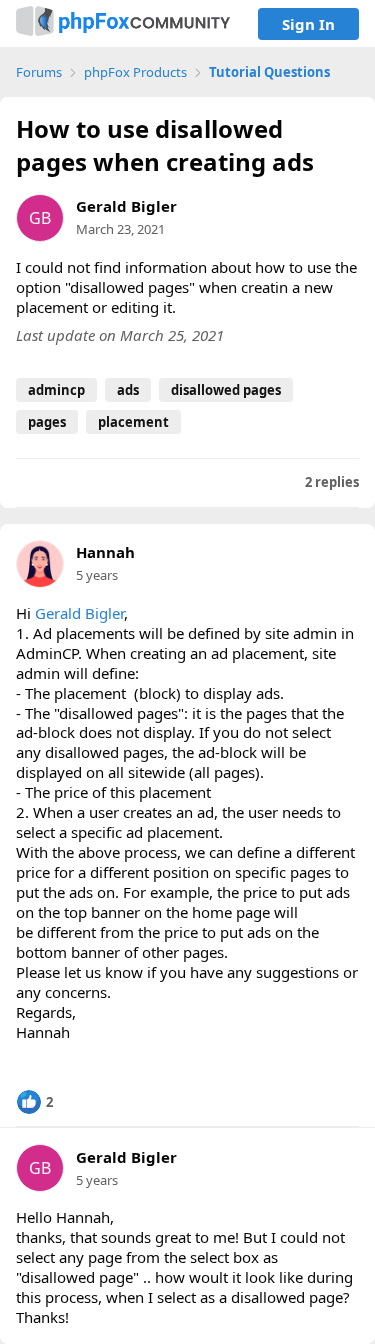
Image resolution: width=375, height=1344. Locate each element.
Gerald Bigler (126, 206)
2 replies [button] (332, 482)
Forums (39, 72)
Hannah (105, 552)
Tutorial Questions (269, 72)
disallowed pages (226, 390)
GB (40, 218)
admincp (56, 390)
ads (128, 390)
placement (133, 422)
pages (47, 422)
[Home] (123, 23)
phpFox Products (135, 72)
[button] (34, 1102)
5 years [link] (97, 575)
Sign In (308, 24)
